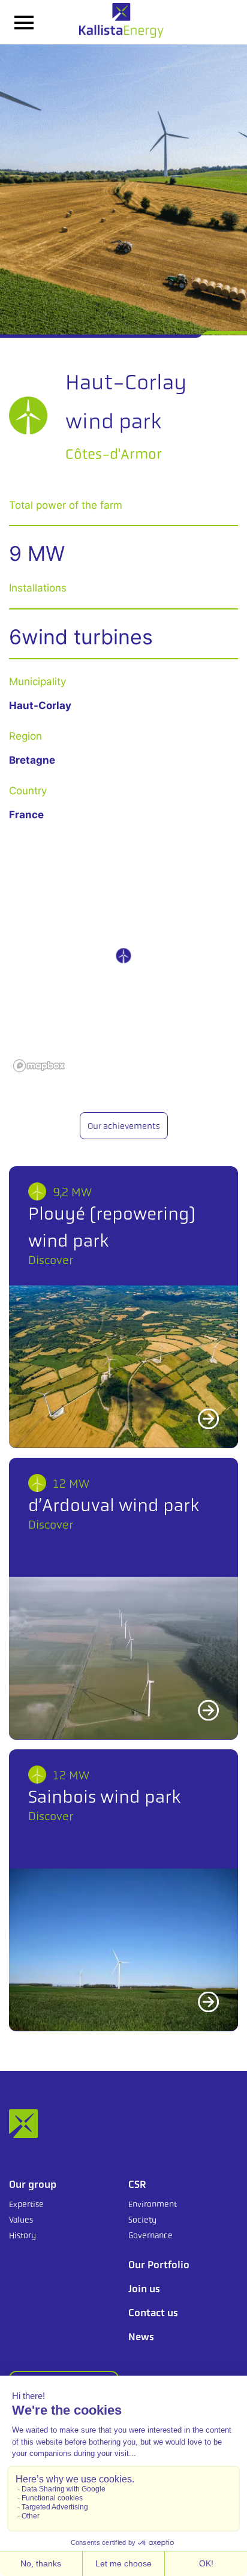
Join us (144, 2289)
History (22, 2235)
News (141, 2337)
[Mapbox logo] (39, 1066)
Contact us (153, 2313)
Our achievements (124, 1126)
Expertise (26, 2204)
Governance (150, 2235)
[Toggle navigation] (24, 22)
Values (21, 2220)
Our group (33, 2184)
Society (142, 2220)
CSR (137, 2184)
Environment (153, 2204)
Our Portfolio (159, 2265)
